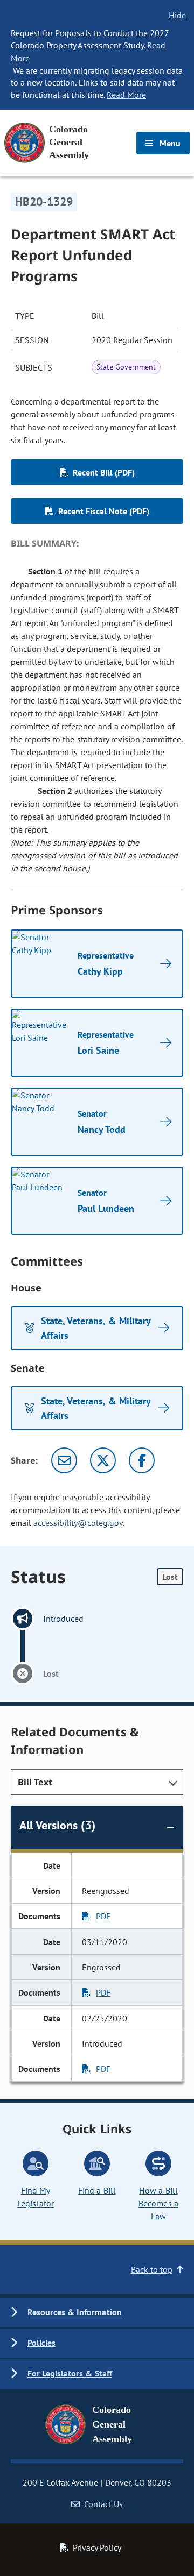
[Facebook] (142, 1460)
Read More (126, 95)
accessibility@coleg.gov (78, 1523)
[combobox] (97, 1782)
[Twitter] (103, 1460)
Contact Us (103, 2504)
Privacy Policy (97, 2547)
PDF (103, 1916)
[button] (97, 2313)
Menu (169, 143)
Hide (177, 15)
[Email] (64, 1460)
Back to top (152, 2269)
